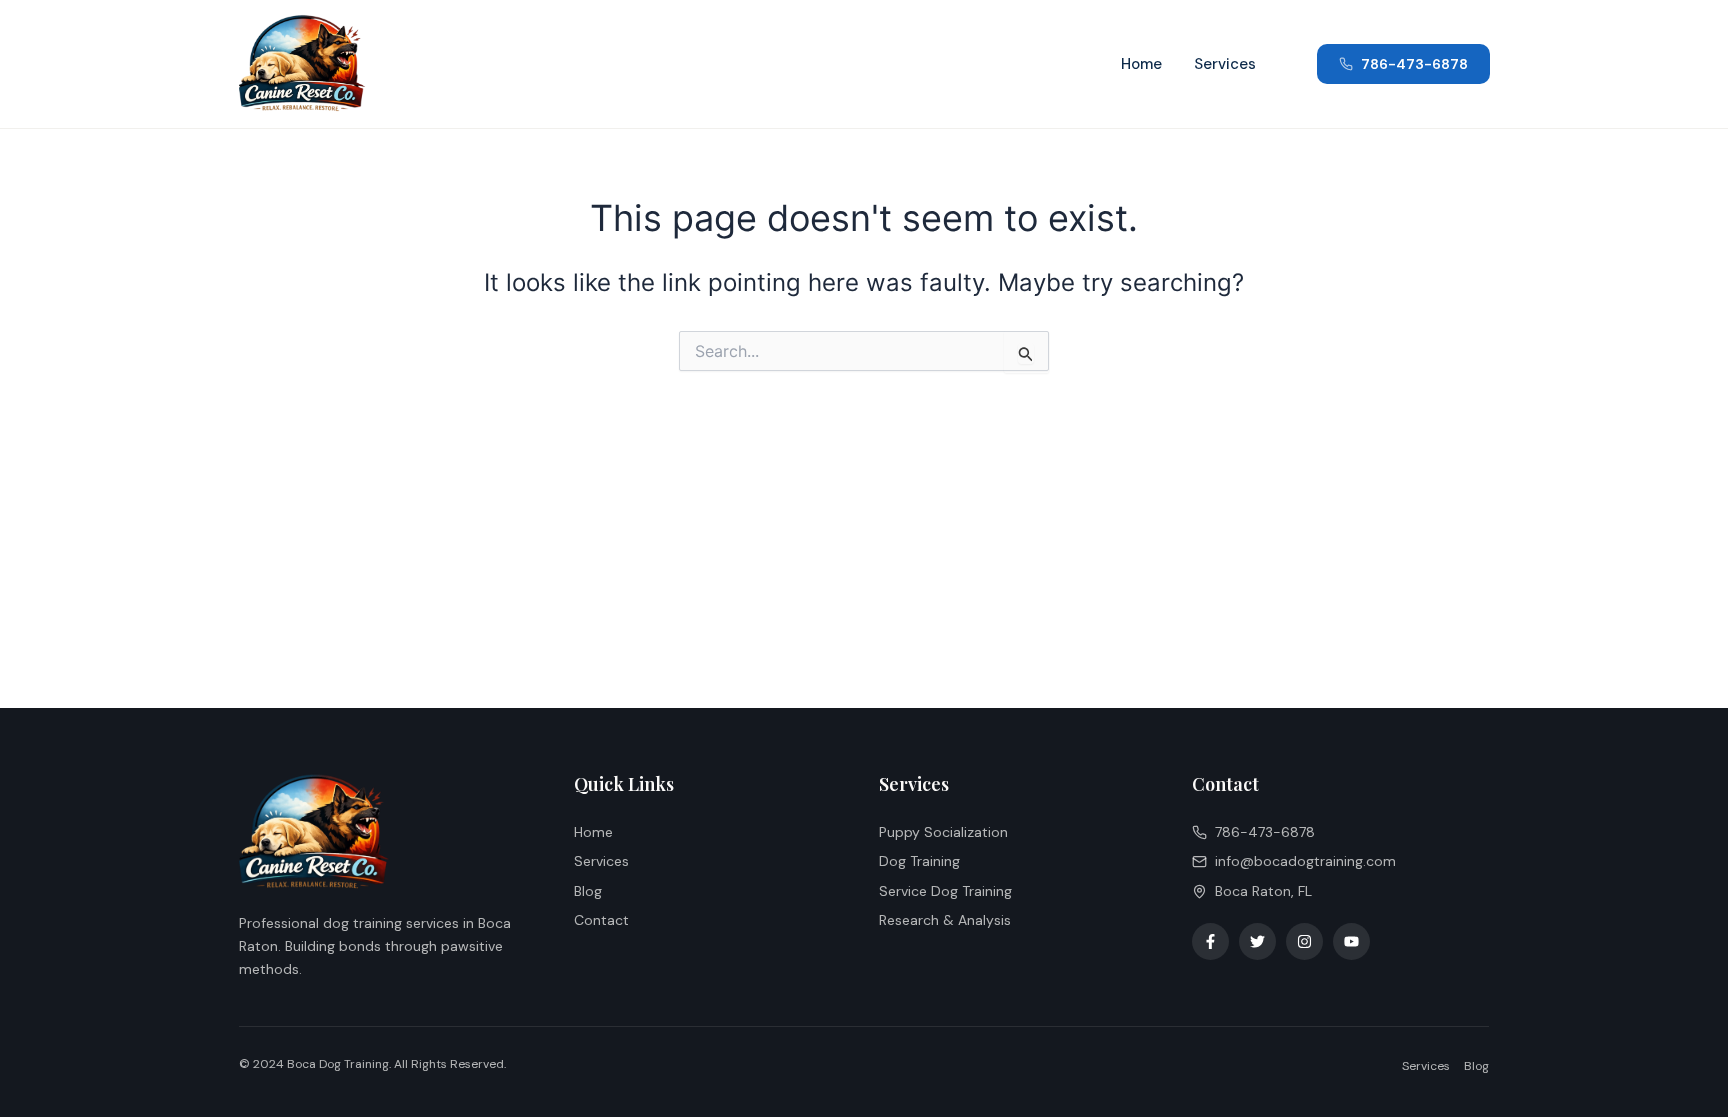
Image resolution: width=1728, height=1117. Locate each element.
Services (1225, 64)
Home (1141, 64)
